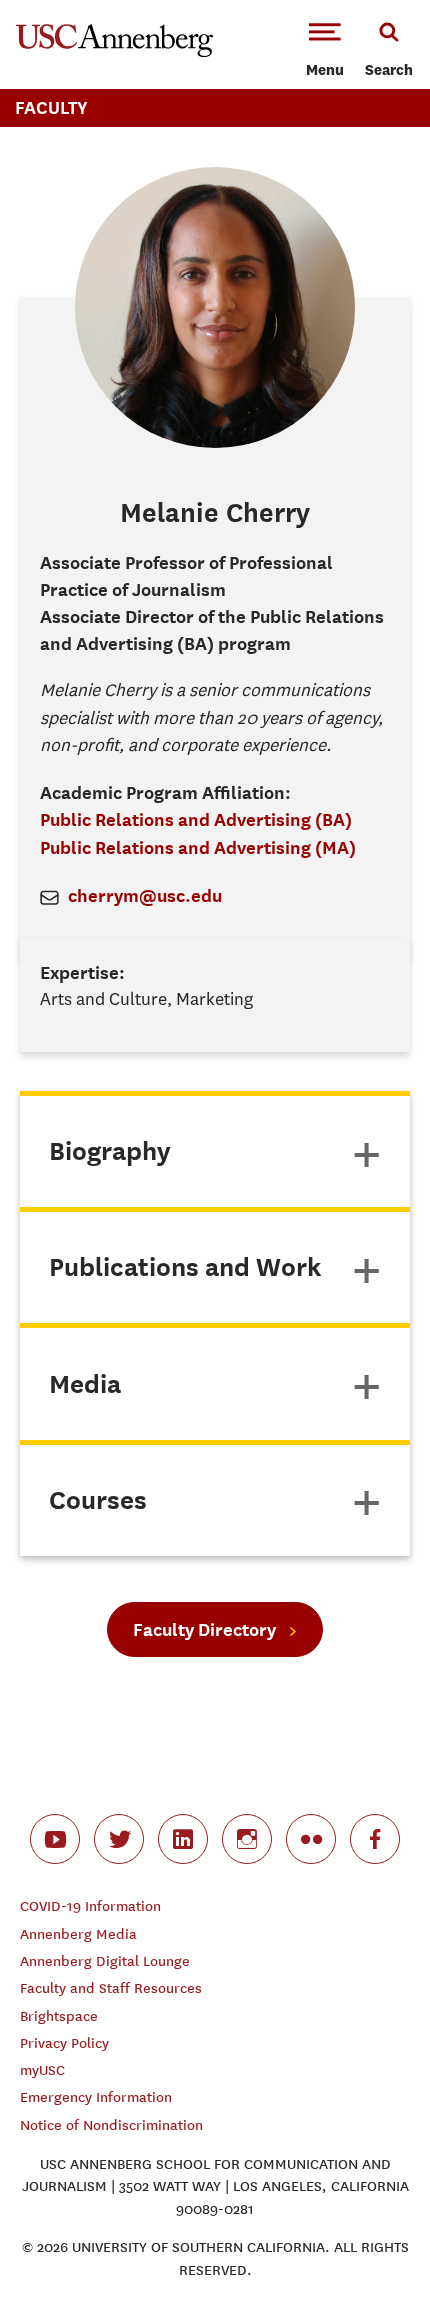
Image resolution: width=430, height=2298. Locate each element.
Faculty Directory (204, 1629)
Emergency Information (96, 2097)
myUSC (42, 2070)
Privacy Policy (64, 2043)
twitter (119, 1839)
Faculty (51, 107)
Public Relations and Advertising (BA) (196, 819)
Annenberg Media (78, 1934)
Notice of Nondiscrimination (111, 2125)
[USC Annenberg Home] (114, 53)
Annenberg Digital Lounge (105, 1961)
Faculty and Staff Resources (111, 1988)
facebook (375, 1839)
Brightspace (59, 2016)
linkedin (183, 1839)
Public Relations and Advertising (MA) (198, 847)
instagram (247, 1839)
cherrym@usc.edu (145, 895)
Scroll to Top (370, 2238)
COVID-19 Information (90, 1906)
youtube (55, 1839)
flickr (311, 1839)
